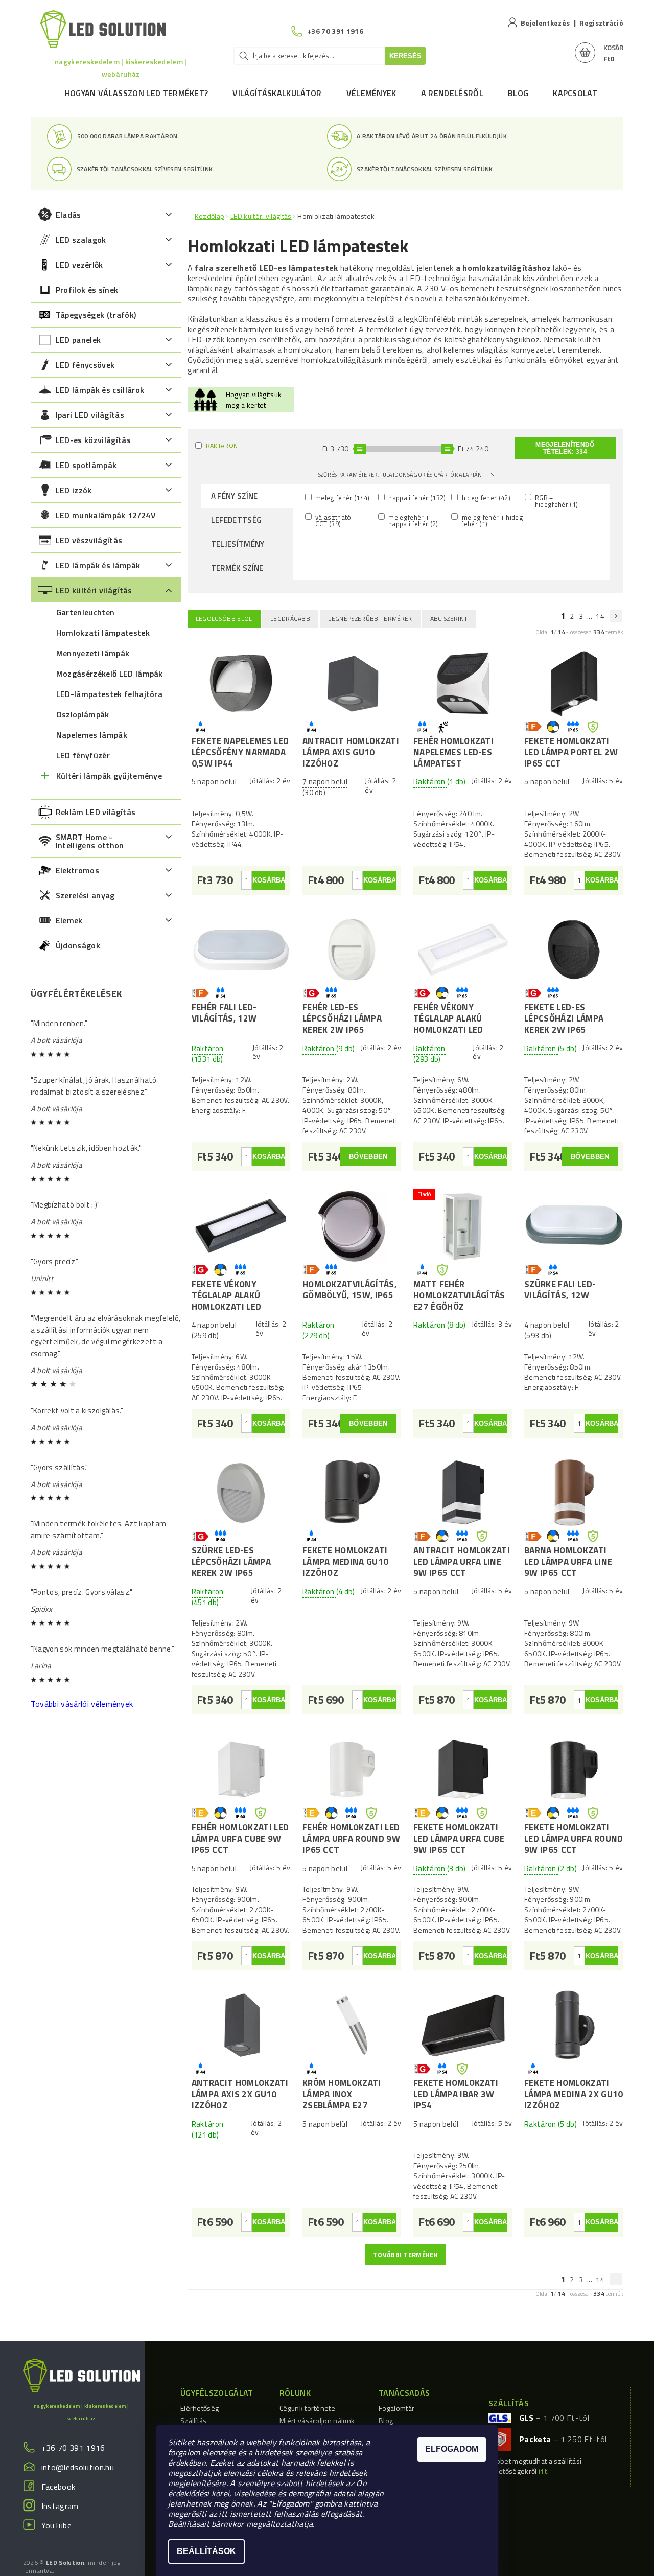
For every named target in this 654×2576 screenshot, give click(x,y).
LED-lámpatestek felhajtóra (109, 694)
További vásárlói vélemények (82, 1704)
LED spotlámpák (86, 465)
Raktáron (222, 445)
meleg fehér (342, 497)
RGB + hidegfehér (556, 501)
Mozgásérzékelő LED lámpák (110, 674)
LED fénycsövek (85, 365)
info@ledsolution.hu (78, 2467)
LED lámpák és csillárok (100, 390)
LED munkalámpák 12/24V (106, 515)
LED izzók (74, 490)
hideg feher (485, 497)
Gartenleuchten (85, 612)
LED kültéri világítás (94, 590)
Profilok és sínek (87, 290)
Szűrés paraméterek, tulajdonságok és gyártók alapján (401, 475)
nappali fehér (416, 497)
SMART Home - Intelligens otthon (90, 841)
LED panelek (78, 340)
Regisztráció (601, 23)
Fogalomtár (396, 2408)
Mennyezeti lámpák (93, 653)
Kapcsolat (575, 93)
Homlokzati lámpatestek (103, 633)
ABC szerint (449, 619)
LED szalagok (81, 240)
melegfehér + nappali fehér (412, 520)
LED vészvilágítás (89, 540)
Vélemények (371, 93)
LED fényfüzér (83, 755)
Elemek (69, 920)
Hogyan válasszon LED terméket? (137, 93)
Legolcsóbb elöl (224, 619)
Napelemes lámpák (92, 735)
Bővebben (368, 1157)
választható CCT (333, 520)
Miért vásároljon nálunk (317, 2420)
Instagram (60, 2506)
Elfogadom (452, 2449)
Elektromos (77, 870)
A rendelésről (452, 93)
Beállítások (206, 2551)
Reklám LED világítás (96, 812)
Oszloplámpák (83, 714)
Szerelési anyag (85, 895)
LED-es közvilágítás (93, 440)
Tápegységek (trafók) (96, 315)
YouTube (56, 2525)
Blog (518, 93)
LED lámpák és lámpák (98, 565)
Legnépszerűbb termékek (370, 619)
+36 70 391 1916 (73, 2448)
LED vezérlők (79, 265)
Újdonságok (78, 945)
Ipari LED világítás (90, 415)
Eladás (68, 215)
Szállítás (194, 2420)
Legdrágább (290, 619)
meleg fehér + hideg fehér (491, 520)
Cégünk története (307, 2408)
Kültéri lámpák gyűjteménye (109, 776)
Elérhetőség (200, 2408)
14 (600, 616)
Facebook (59, 2487)
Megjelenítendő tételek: (565, 448)
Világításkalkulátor (277, 93)
